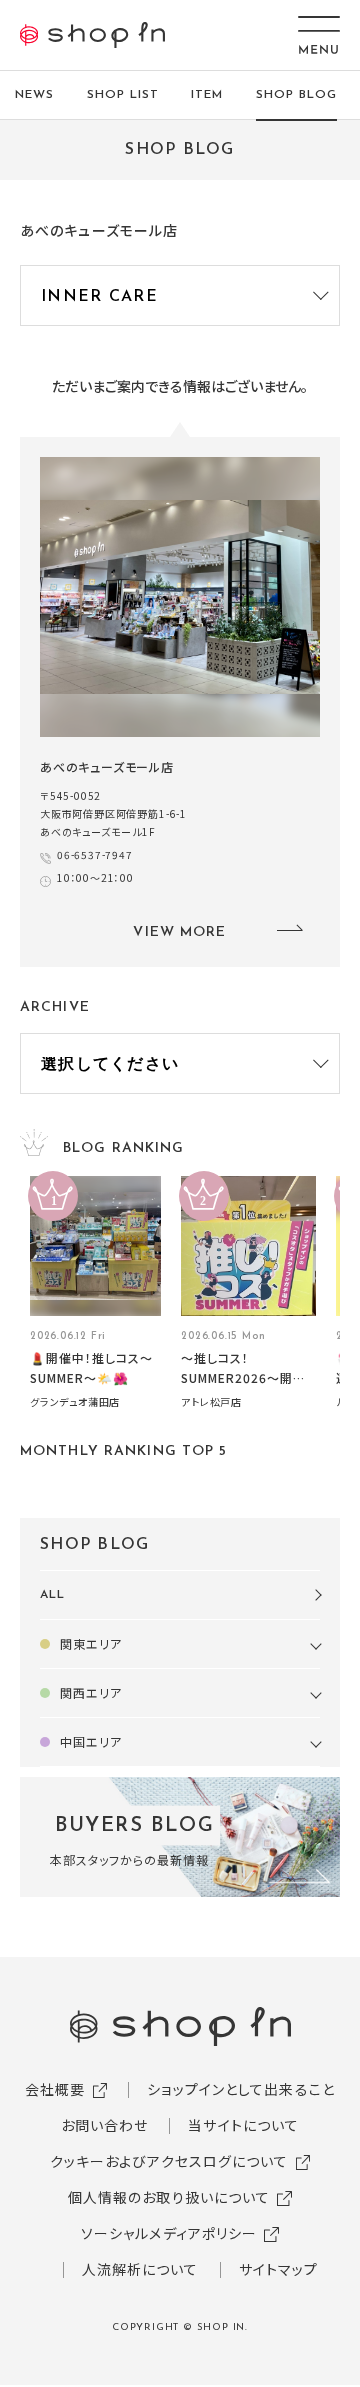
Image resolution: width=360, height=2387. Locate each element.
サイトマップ (279, 2269)
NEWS (34, 95)
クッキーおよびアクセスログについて (169, 2161)
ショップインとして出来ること (241, 2089)
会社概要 (55, 2089)
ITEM (207, 95)
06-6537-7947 (95, 854)
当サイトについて (243, 2125)
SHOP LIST (123, 95)
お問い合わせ (105, 2125)
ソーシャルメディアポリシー (169, 2233)
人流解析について (140, 2269)
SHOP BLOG (296, 95)
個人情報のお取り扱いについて (169, 2197)
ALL (52, 1595)
